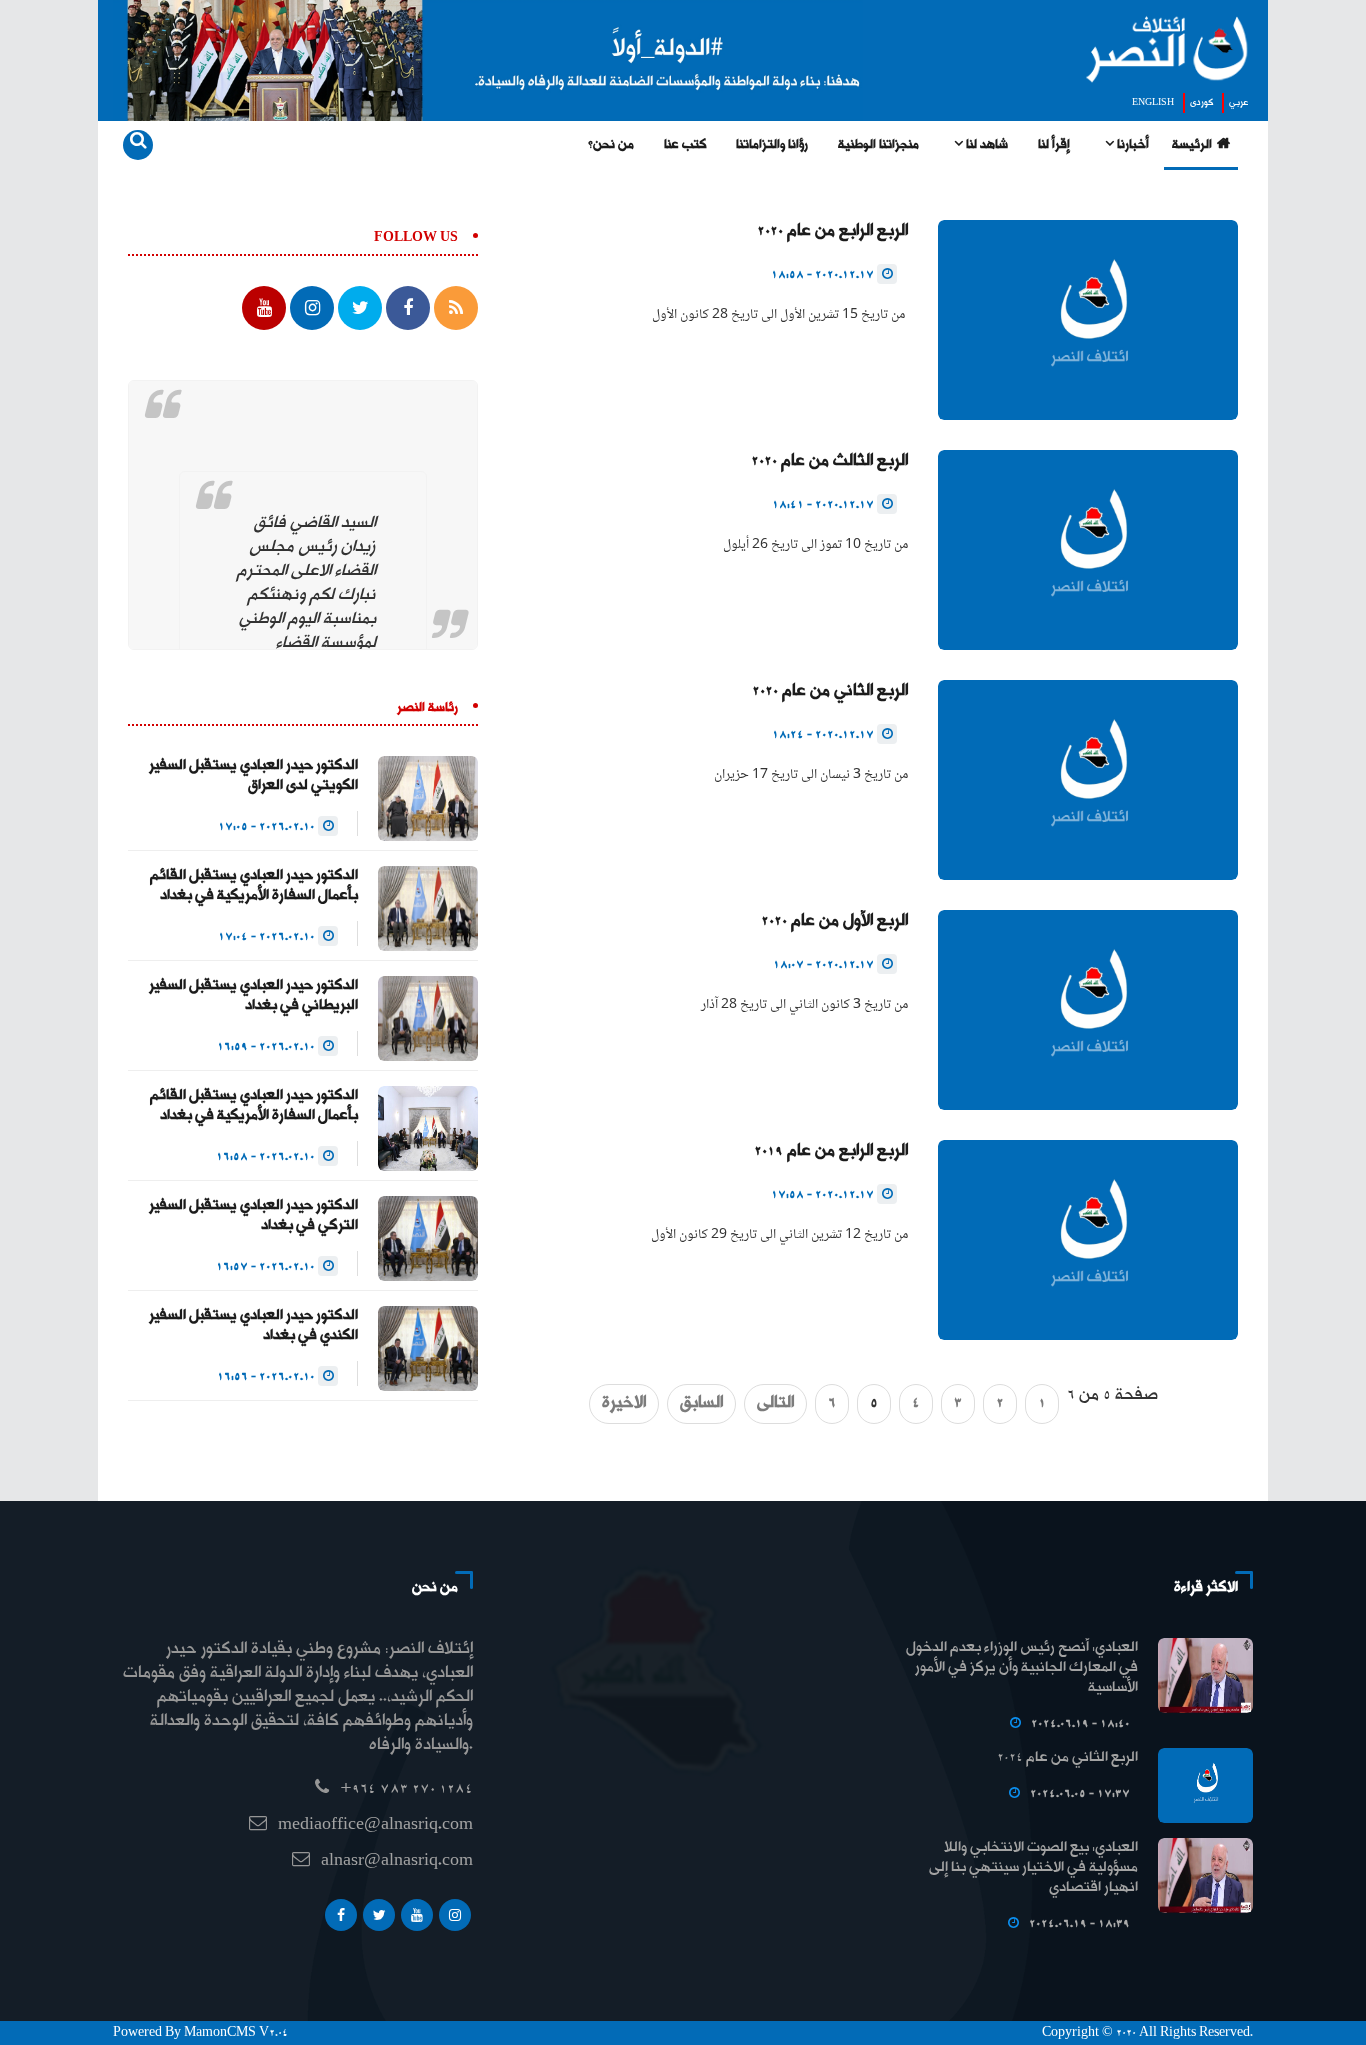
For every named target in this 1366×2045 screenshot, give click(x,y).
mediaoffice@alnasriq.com (375, 1825)
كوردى (1201, 103)
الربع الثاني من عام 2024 (1067, 1758)
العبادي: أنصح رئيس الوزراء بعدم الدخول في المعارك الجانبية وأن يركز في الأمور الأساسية (1022, 1668)
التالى (775, 1403)
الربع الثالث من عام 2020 (829, 461)
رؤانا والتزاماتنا (772, 145)
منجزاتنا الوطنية (878, 145)
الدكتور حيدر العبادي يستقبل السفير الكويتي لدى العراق (253, 776)
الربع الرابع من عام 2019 (831, 1151)
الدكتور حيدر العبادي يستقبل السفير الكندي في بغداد (253, 1326)
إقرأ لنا (1054, 145)
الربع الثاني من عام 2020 (830, 691)
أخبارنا (1131, 145)
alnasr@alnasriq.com (397, 1861)
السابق (701, 1403)
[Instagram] (455, 1915)
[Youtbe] (417, 1915)
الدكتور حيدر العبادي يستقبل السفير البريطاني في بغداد (253, 996)
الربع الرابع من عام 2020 (832, 231)
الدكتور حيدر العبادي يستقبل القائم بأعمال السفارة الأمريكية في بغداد (254, 886)
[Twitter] (379, 1915)
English (1153, 103)
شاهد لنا (985, 145)
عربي (1238, 103)
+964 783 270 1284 (406, 1789)
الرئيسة (1192, 145)
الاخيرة (624, 1403)
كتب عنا (685, 145)
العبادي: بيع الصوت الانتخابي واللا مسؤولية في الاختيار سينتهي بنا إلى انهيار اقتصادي (1033, 1868)
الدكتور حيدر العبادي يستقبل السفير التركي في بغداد (253, 1216)
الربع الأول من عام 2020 (834, 921)
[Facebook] (341, 1915)
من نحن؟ (611, 145)
